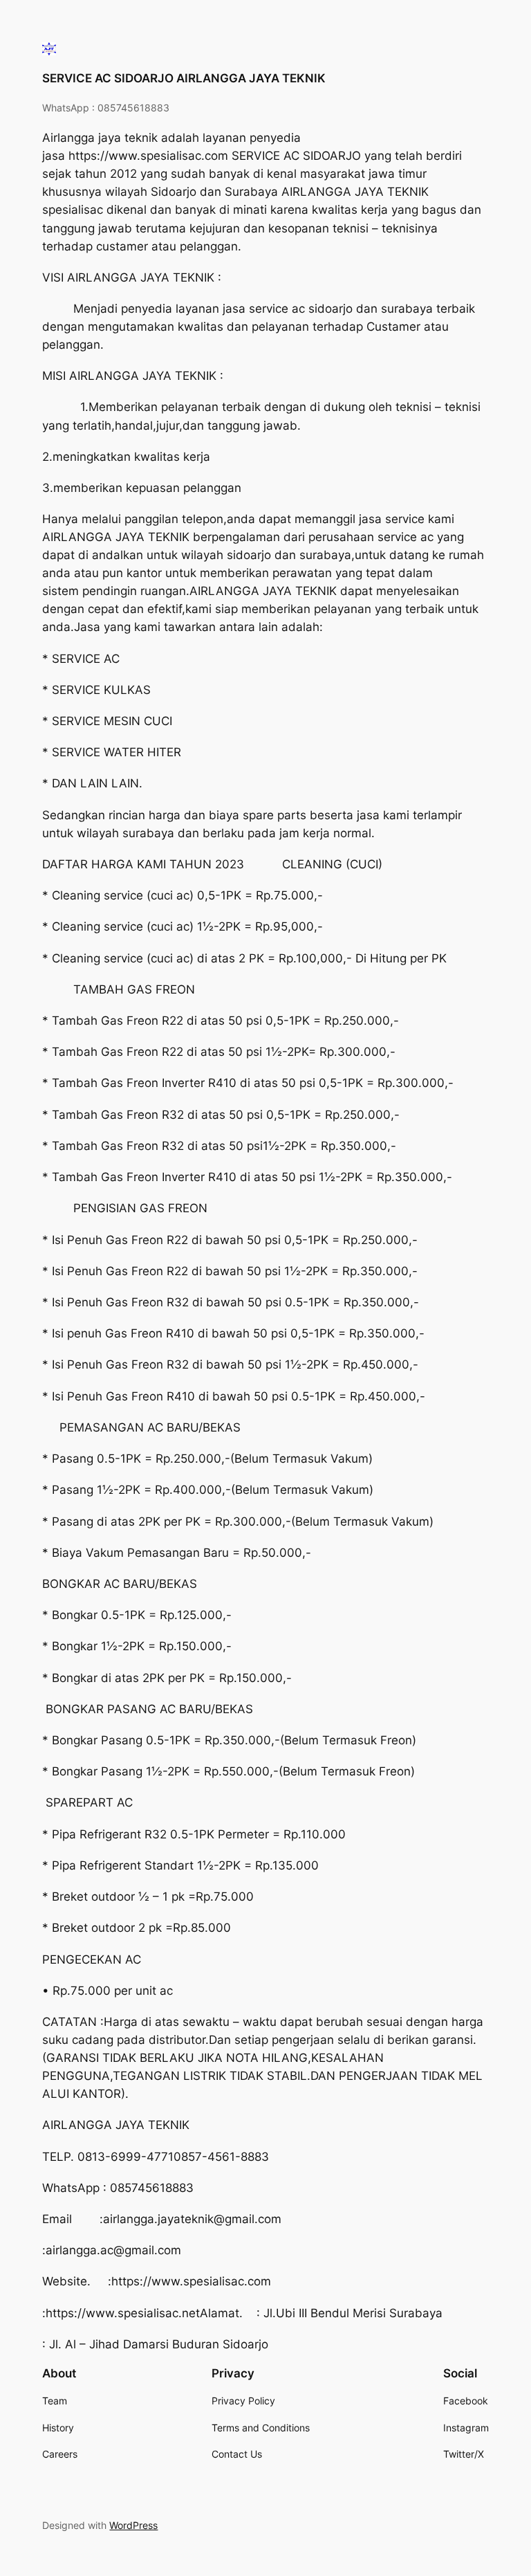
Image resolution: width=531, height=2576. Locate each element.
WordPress (133, 2525)
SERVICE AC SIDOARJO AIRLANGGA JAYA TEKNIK (184, 78)
